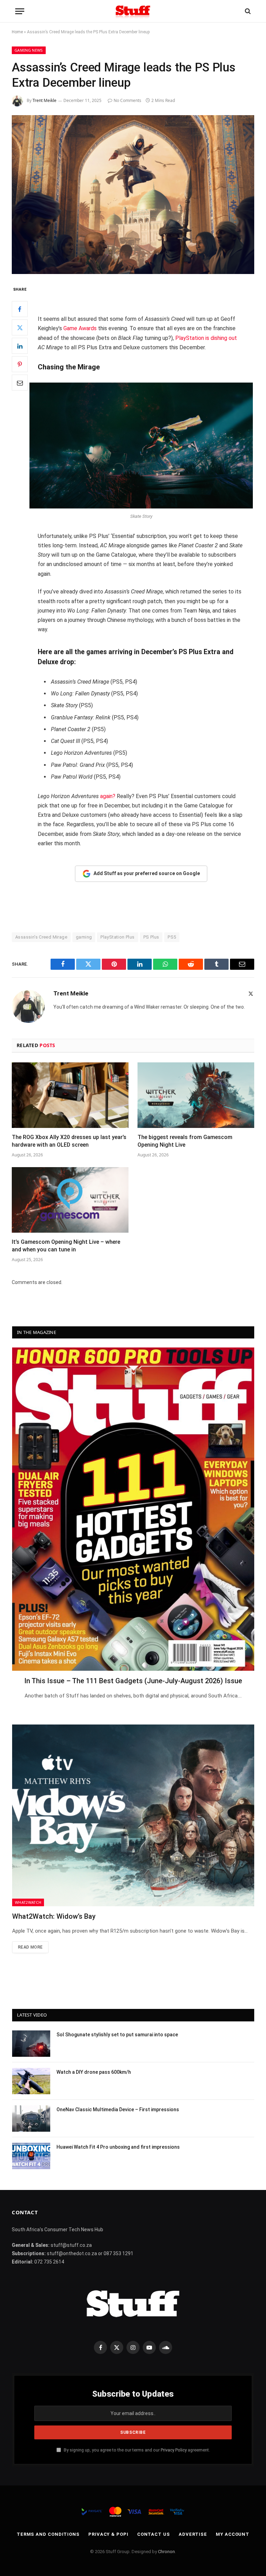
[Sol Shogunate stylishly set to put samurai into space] (31, 2044)
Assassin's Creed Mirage (41, 937)
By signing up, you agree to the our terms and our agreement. (136, 2450)
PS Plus (151, 937)
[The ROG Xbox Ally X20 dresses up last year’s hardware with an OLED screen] (70, 1095)
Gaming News (29, 50)
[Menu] (20, 11)
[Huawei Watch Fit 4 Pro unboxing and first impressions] (31, 2156)
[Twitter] (20, 327)
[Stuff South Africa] (133, 11)
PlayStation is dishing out (206, 338)
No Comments (127, 100)
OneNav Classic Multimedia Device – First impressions (118, 2109)
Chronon (166, 2552)
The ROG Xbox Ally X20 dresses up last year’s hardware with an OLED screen (69, 1141)
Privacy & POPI (108, 2534)
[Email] (20, 383)
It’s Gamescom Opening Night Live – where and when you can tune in (66, 1246)
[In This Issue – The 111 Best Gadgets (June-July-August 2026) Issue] (133, 1509)
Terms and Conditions (48, 2534)
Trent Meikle (45, 100)
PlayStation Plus (117, 937)
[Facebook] (20, 309)
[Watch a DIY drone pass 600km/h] (31, 2081)
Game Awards (80, 328)
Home (17, 32)
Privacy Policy (174, 2450)
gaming (84, 937)
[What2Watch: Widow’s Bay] (133, 1815)
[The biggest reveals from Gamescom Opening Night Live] (196, 1095)
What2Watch (28, 1902)
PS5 (172, 937)
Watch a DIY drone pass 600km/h (94, 2072)
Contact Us (154, 2534)
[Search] (247, 11)
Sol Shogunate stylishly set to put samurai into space (117, 2035)
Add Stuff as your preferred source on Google (147, 873)
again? (108, 796)
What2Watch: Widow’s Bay (54, 1916)
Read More (30, 1947)
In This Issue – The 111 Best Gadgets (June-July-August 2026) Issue (133, 1681)
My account (233, 2534)
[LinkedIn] (20, 346)
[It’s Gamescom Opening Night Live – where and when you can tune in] (70, 1200)
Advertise (193, 2534)
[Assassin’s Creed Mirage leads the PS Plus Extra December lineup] (133, 194)
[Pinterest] (20, 364)
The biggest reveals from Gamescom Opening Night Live (185, 1141)
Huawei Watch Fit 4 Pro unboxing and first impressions (118, 2147)
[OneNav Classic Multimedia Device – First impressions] (31, 2119)
